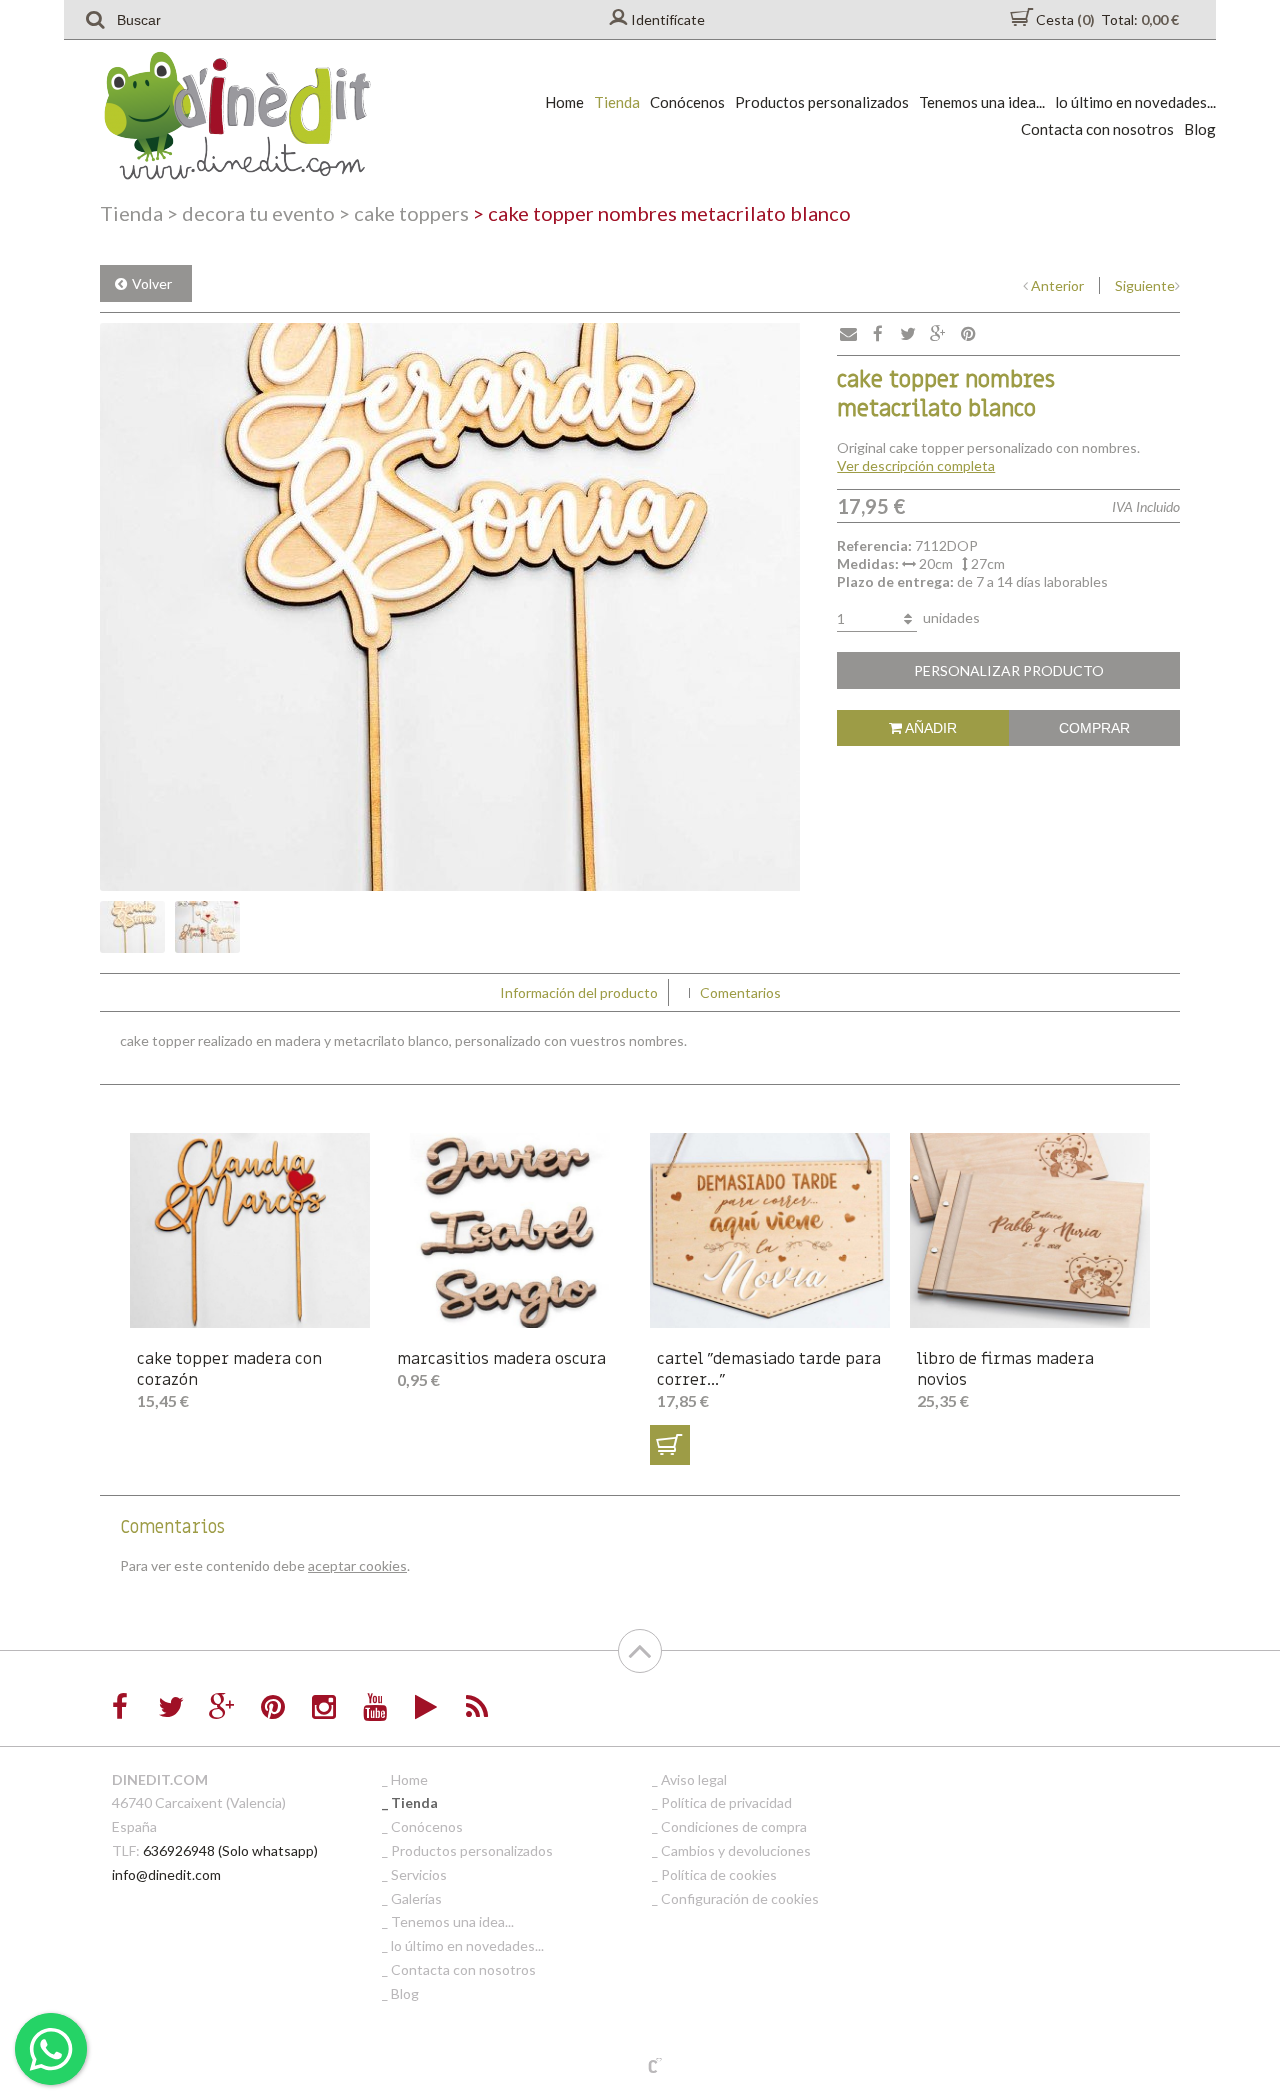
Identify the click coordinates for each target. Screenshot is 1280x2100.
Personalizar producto (1009, 670)
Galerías (416, 1898)
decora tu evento (251, 213)
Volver (152, 283)
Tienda (617, 102)
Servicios (419, 1874)
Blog (1200, 129)
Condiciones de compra (734, 1826)
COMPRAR (1094, 728)
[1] (670, 1445)
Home (564, 102)
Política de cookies (719, 1874)
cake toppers (404, 213)
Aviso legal (694, 1779)
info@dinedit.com (166, 1874)
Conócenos (687, 102)
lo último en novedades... (1135, 102)
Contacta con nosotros (1097, 129)
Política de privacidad (726, 1802)
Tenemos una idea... (982, 102)
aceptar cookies (357, 1565)
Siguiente (1145, 285)
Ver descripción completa (916, 465)
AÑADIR (929, 728)
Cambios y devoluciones (736, 1850)
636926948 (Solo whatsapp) (230, 1850)
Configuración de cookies (740, 1898)
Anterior (1057, 285)
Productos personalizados (822, 102)
